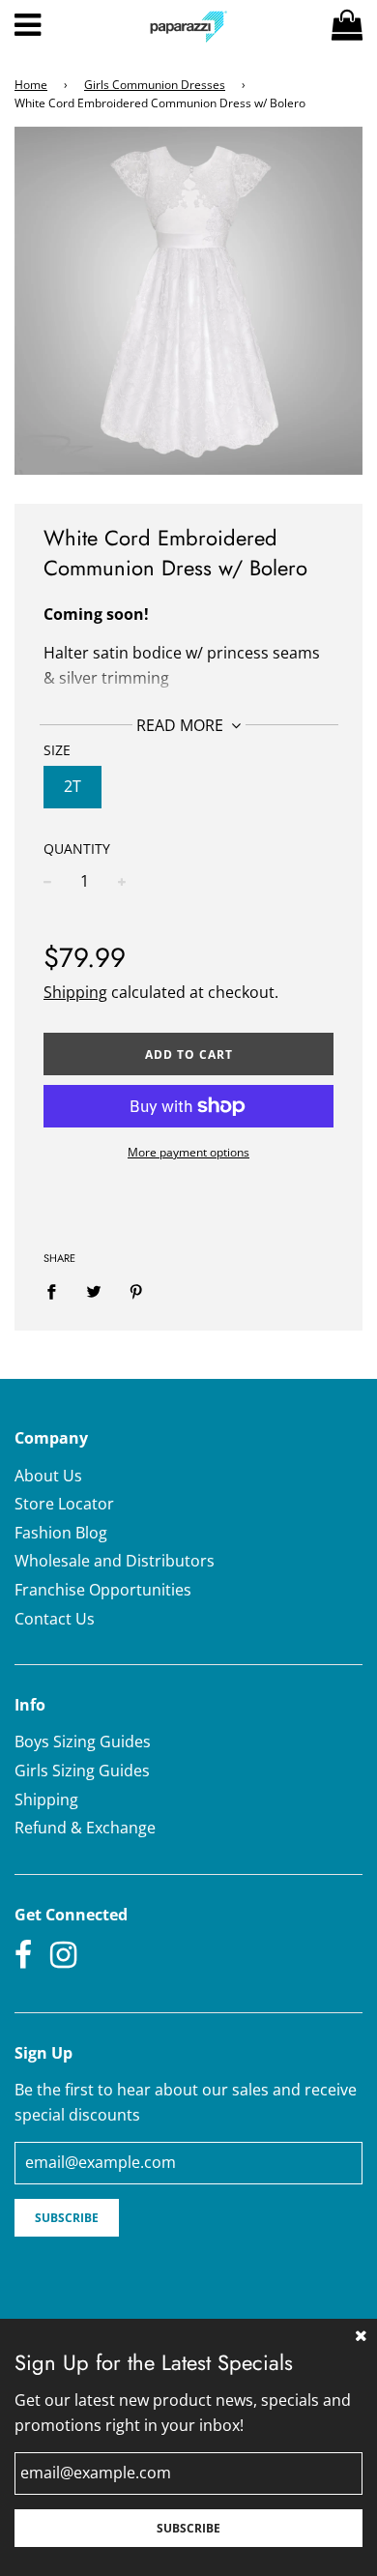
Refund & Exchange (85, 1828)
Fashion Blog (61, 1533)
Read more (182, 725)
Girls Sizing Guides (82, 1771)
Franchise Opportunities (103, 1590)
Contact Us (55, 1619)
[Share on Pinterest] (136, 1292)
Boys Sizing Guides (83, 1742)
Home (31, 85)
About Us (48, 1476)
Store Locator (64, 1504)
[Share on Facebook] (57, 1292)
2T (72, 786)
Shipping (75, 992)
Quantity (77, 849)
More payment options (188, 1152)
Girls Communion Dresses (155, 85)
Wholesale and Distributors (115, 1561)
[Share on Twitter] (94, 1292)
